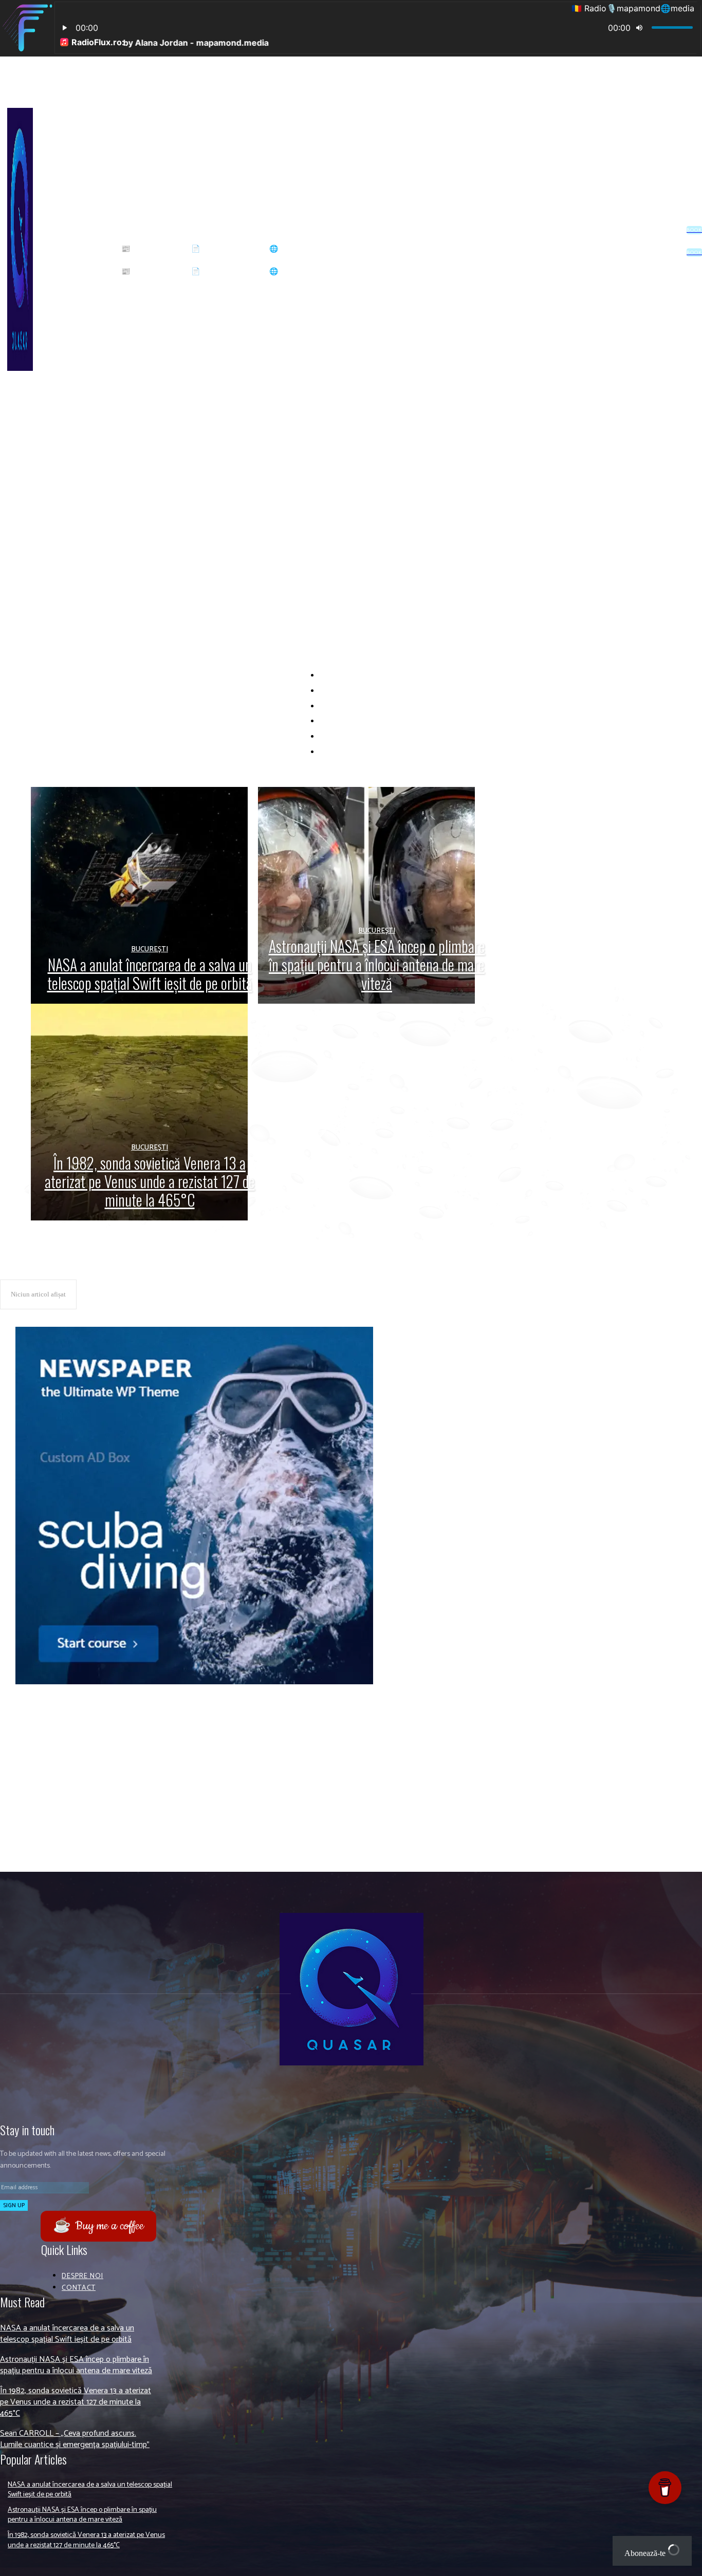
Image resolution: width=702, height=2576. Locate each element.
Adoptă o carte (360, 691)
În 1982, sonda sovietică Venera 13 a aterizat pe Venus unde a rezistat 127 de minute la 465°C (189, 1845)
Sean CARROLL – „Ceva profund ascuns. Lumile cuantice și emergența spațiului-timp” (75, 2439)
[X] (619, 249)
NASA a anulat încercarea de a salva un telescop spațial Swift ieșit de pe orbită (165, 1772)
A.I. (360, 676)
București (150, 949)
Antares (360, 752)
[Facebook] (587, 249)
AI (360, 707)
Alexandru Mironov (360, 721)
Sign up (14, 2205)
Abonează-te (646, 2553)
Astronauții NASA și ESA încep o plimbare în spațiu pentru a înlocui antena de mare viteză (182, 1809)
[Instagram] (603, 249)
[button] (191, 230)
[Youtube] (636, 249)
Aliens (360, 737)
